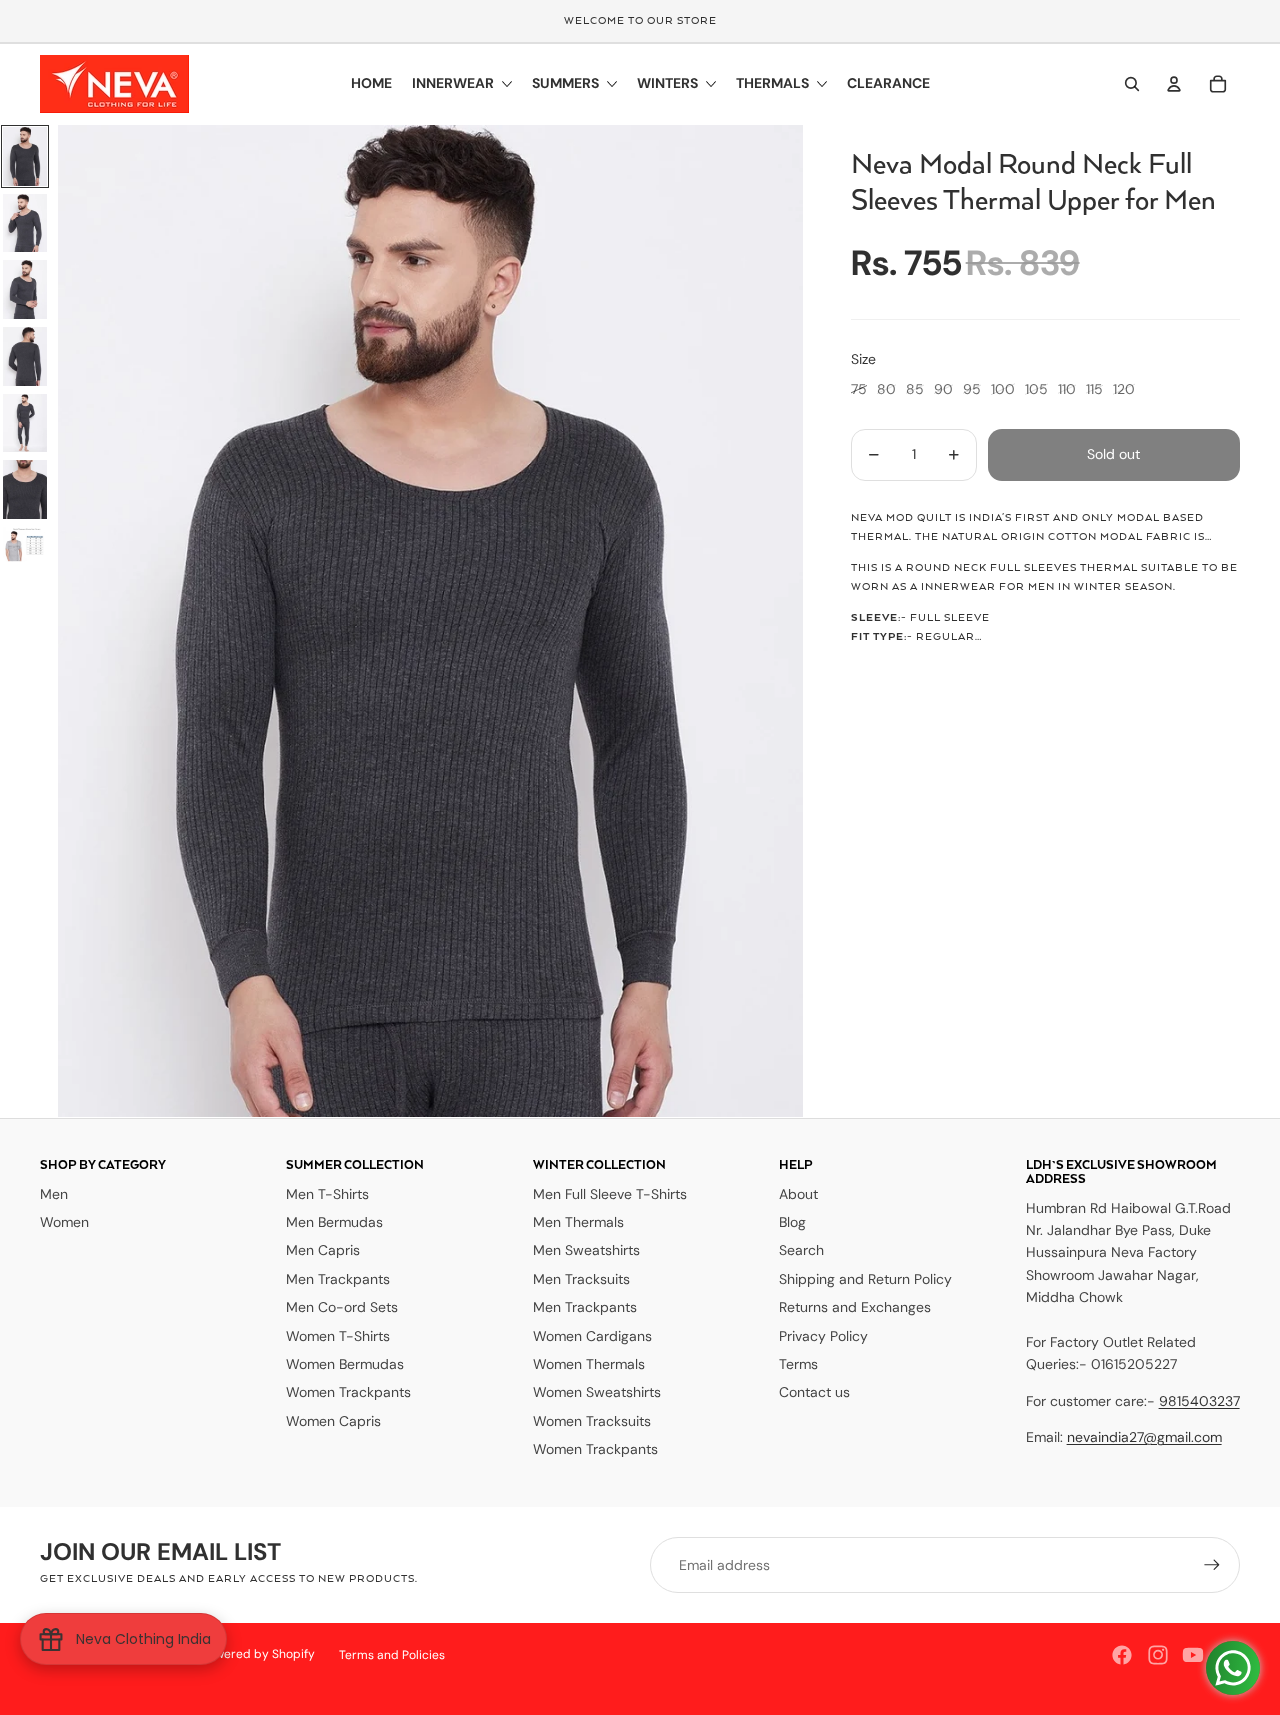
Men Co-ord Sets (342, 1307)
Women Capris (333, 1421)
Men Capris (323, 1250)
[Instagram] (1158, 1655)
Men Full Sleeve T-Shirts (610, 1194)
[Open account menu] (1174, 84)
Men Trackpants (338, 1279)
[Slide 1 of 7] (25, 156)
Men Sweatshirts (586, 1250)
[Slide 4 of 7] (25, 356)
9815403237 (1199, 1401)
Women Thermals (589, 1364)
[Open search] (1132, 84)
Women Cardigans (592, 1336)
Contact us (814, 1392)
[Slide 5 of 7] (25, 423)
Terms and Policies (392, 1655)
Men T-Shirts (327, 1194)
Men (54, 1194)
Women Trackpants (348, 1392)
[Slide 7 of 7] (25, 546)
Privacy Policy (823, 1336)
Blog (792, 1222)
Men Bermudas (334, 1222)
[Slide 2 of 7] (25, 223)
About (798, 1194)
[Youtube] (1193, 1655)
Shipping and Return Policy (865, 1279)
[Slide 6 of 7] (25, 489)
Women (64, 1222)
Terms (798, 1364)
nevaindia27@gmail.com (1144, 1437)
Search (801, 1250)
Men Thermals (578, 1222)
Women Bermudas (345, 1364)
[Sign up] (1212, 1565)
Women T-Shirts (338, 1336)
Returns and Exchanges (855, 1307)
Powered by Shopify (258, 1654)
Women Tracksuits (592, 1421)
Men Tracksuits (581, 1279)
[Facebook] (1122, 1655)
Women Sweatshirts (597, 1392)
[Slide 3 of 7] (25, 289)
